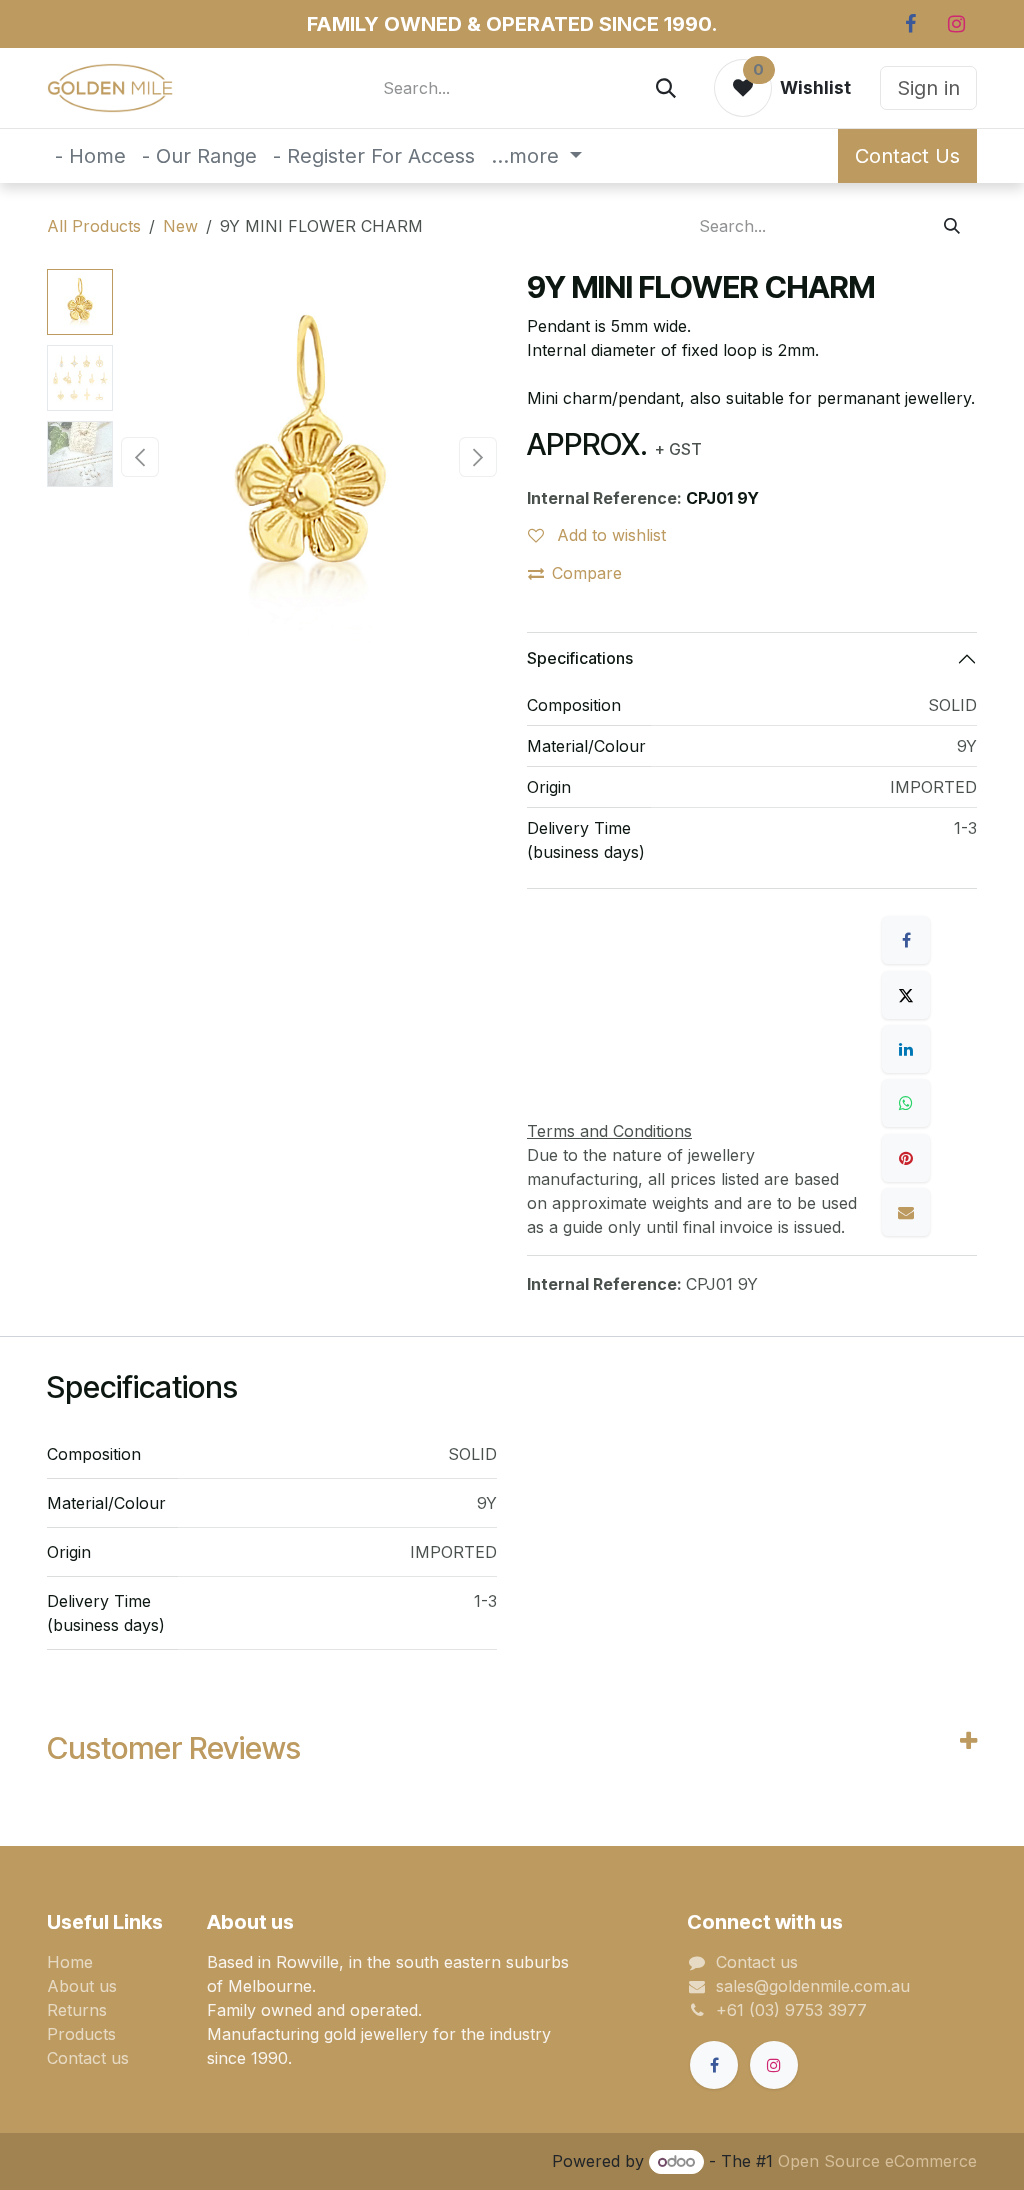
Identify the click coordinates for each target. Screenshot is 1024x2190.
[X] (906, 995)
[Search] (666, 88)
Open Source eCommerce (877, 2161)
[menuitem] (90, 156)
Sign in (928, 88)
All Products (94, 226)
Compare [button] (587, 573)
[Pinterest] (906, 1158)
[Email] (906, 1212)
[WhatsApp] (906, 1103)
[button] (140, 457)
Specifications (580, 658)
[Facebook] (910, 24)
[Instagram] (956, 24)
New (180, 226)
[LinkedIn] (906, 1049)
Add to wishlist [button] (609, 535)
